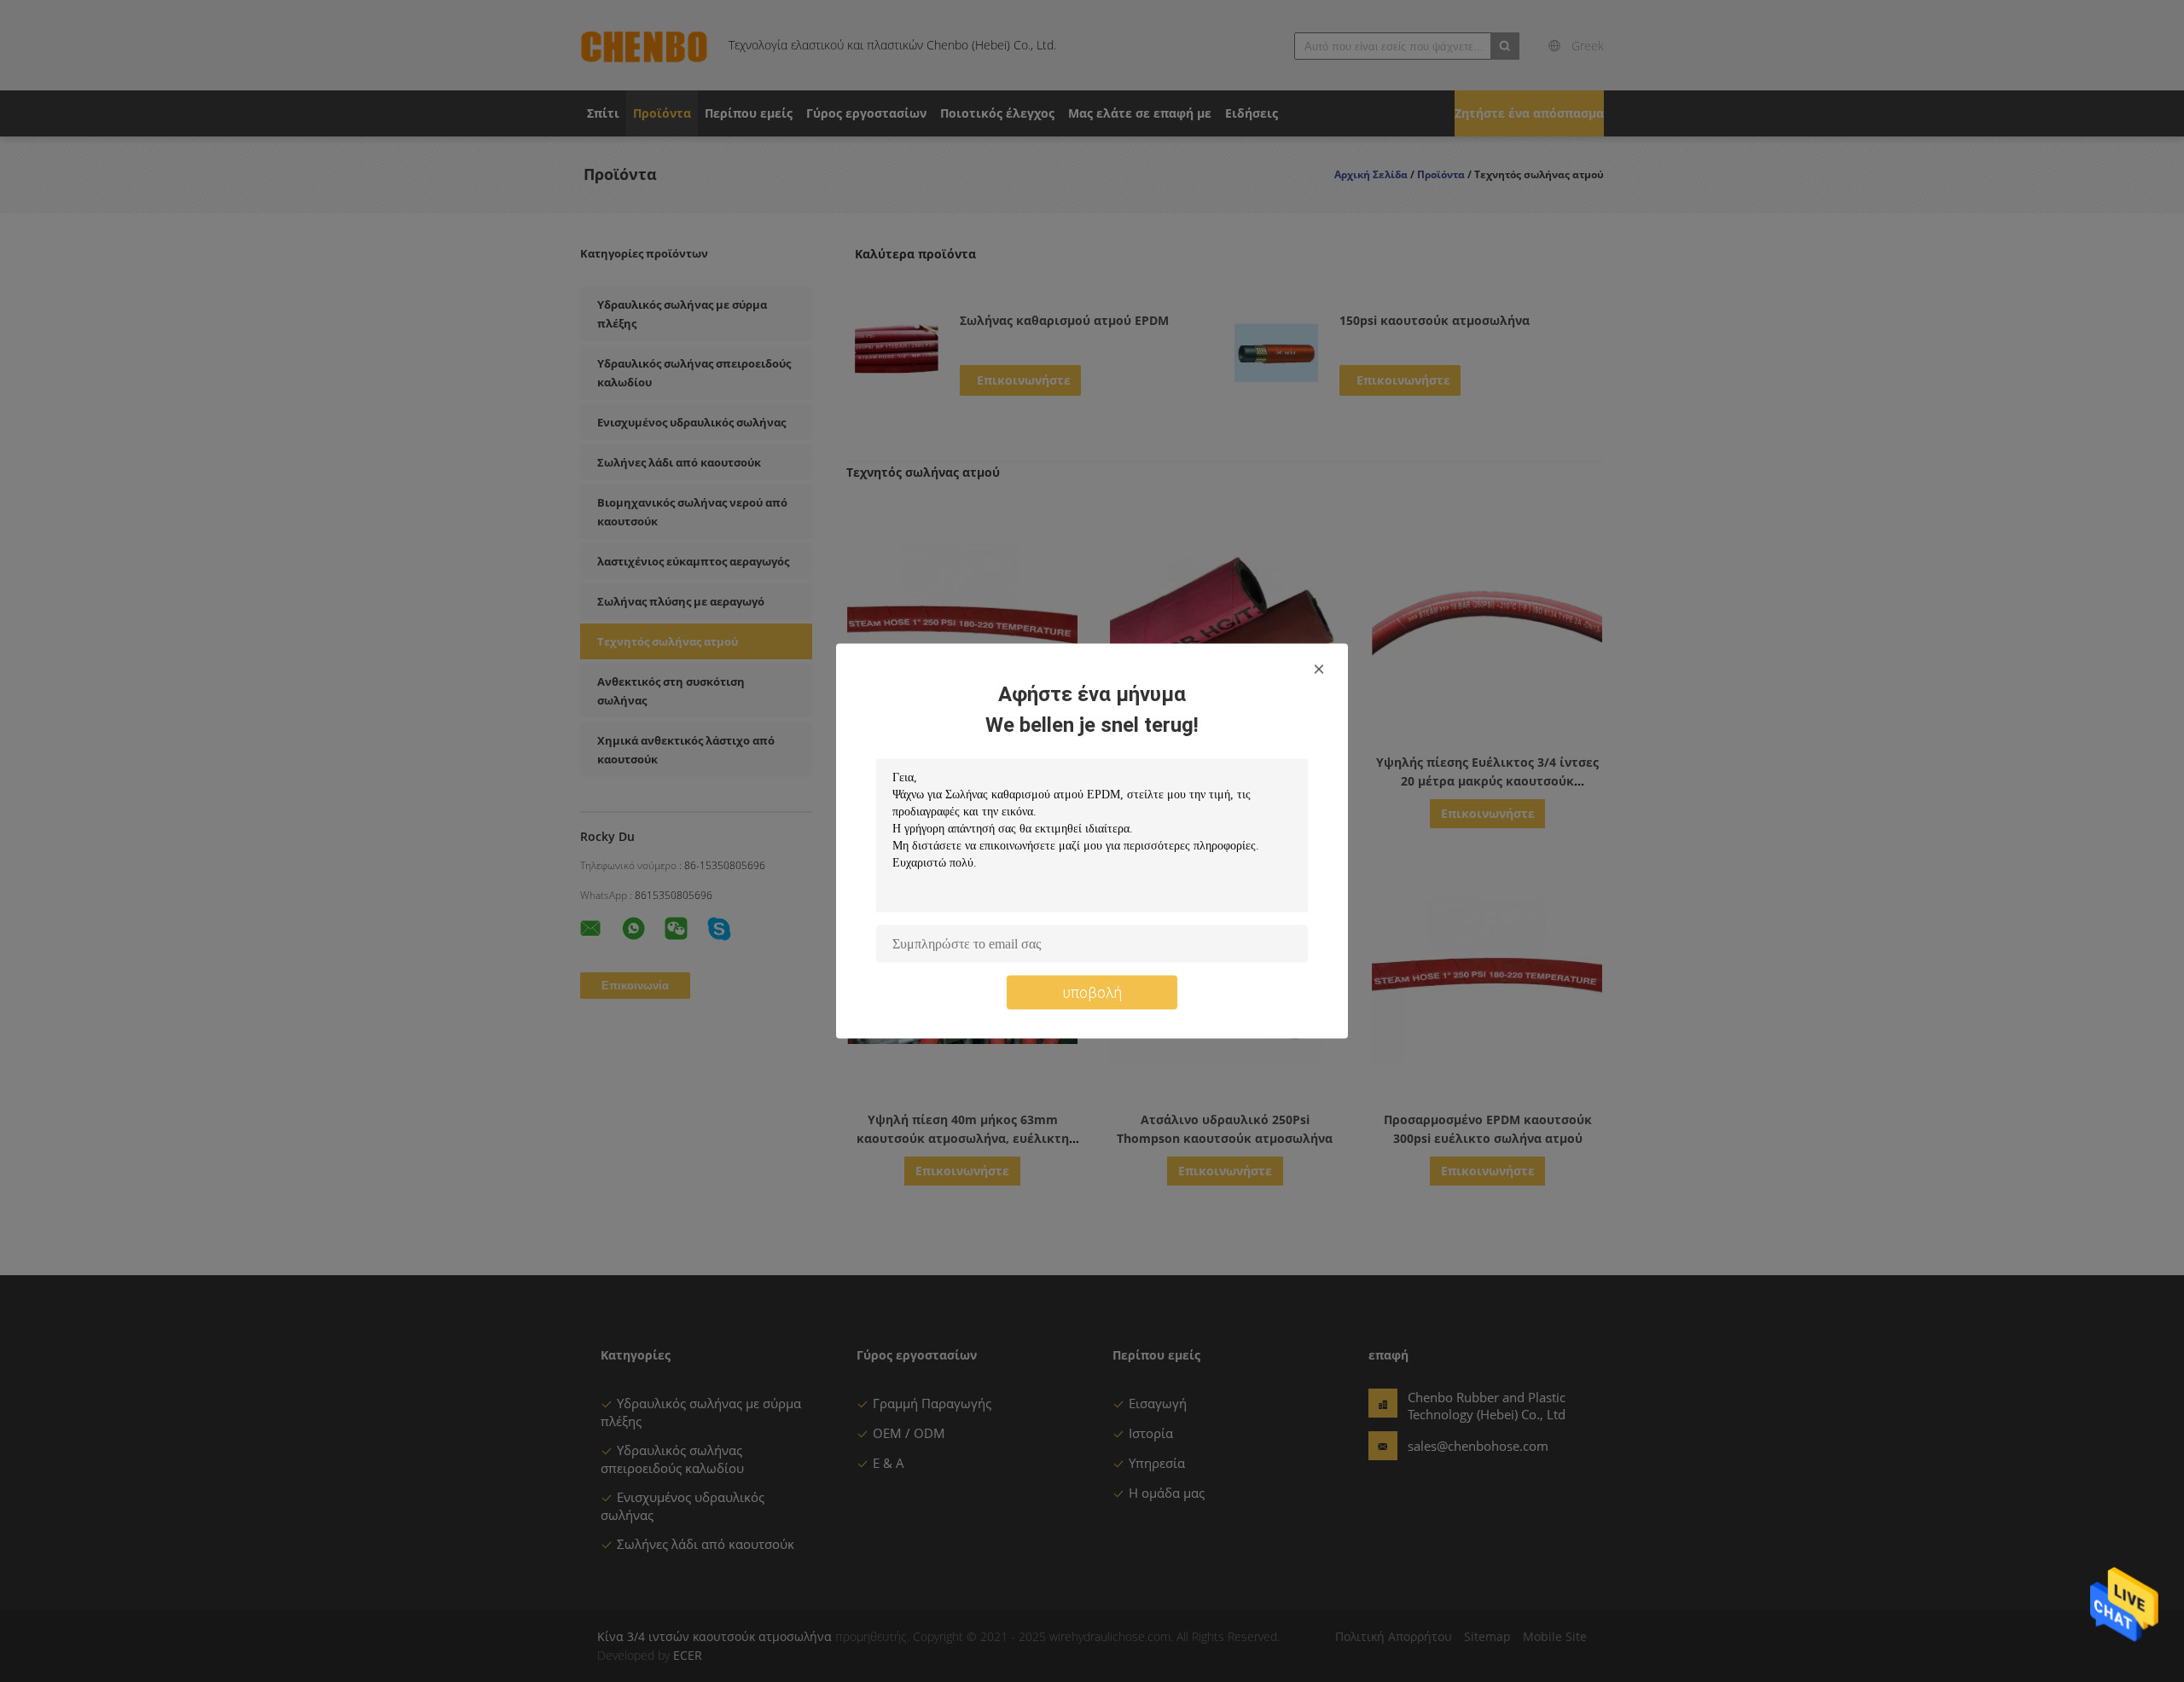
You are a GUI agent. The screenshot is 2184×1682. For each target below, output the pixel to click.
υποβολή (1092, 992)
